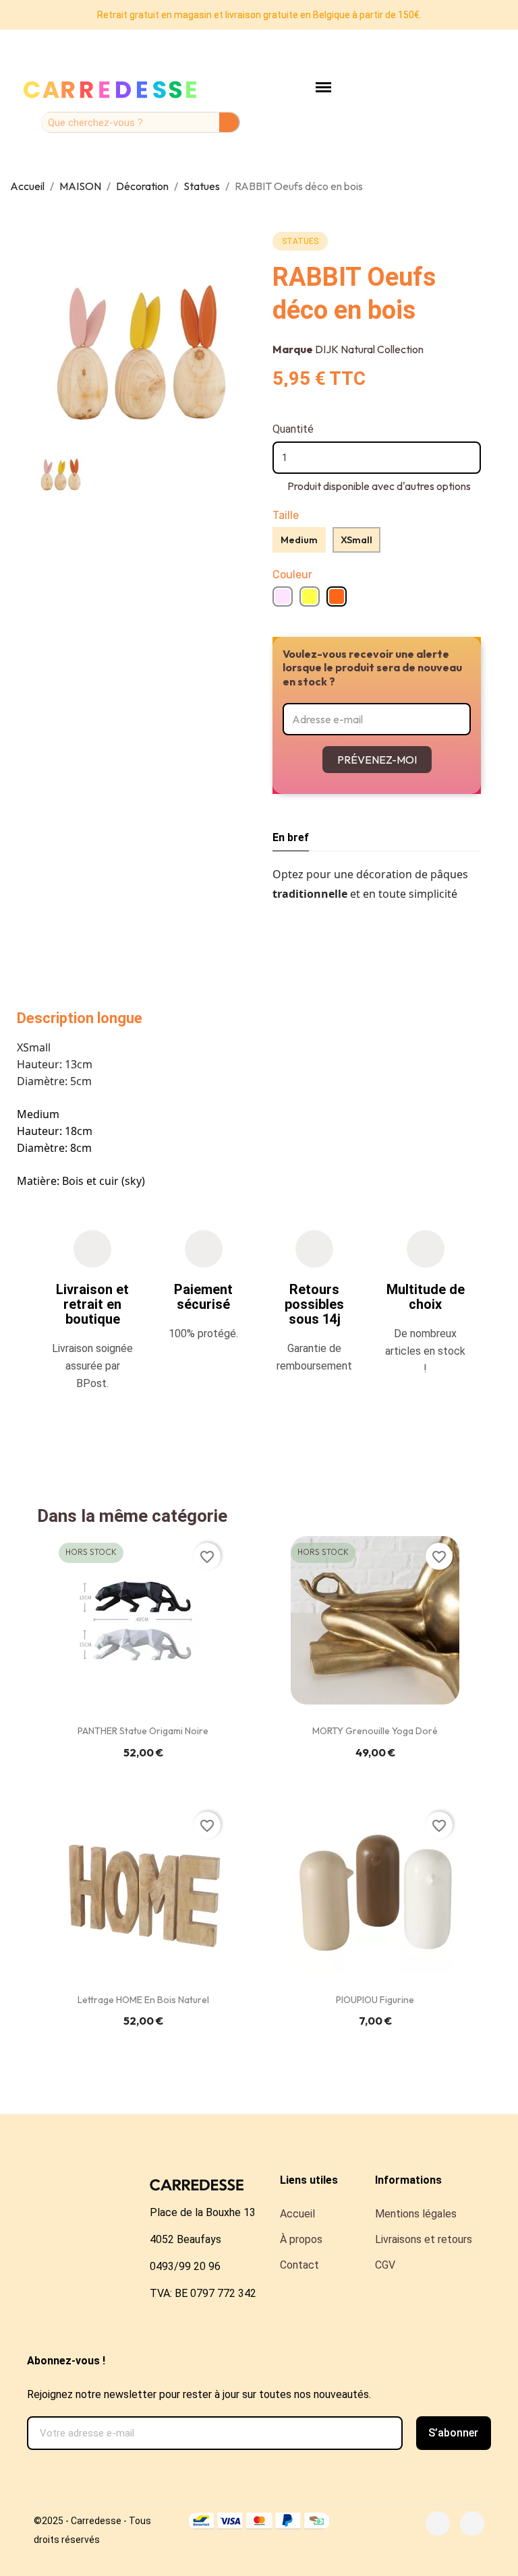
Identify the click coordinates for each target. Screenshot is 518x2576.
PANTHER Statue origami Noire (143, 1731)
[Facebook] (438, 2523)
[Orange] (337, 596)
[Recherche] (229, 122)
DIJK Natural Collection (369, 349)
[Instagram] (472, 2523)
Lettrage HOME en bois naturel (143, 2000)
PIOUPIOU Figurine (375, 2000)
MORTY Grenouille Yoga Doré (375, 1731)
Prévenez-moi (377, 760)
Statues (300, 241)
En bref (291, 837)
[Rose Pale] (283, 596)
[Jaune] (310, 596)
